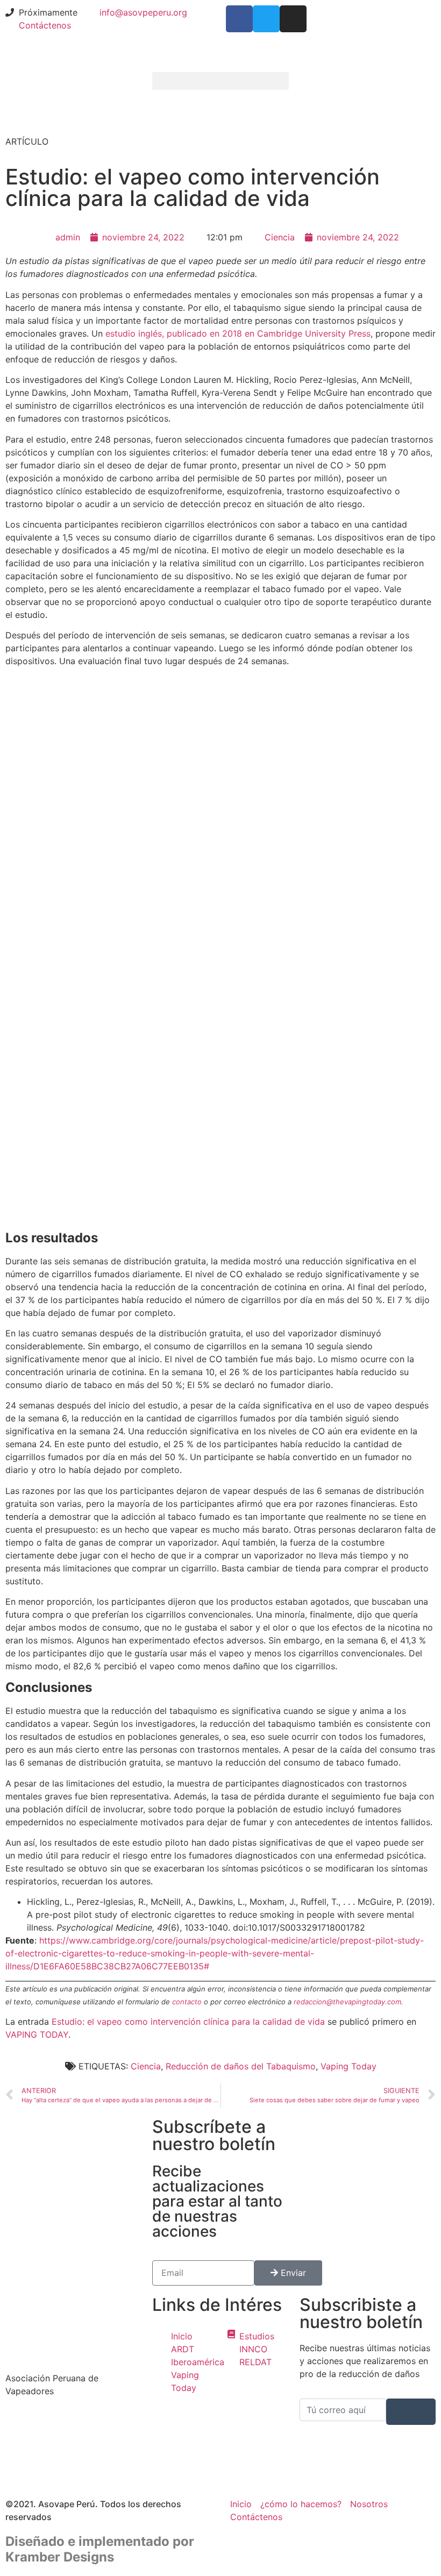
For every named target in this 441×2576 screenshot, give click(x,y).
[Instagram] (293, 19)
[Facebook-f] (239, 19)
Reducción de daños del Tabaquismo (241, 2066)
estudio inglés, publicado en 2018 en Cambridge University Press (238, 333)
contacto (187, 2002)
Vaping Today (348, 2066)
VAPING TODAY (37, 2034)
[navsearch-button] (303, 83)
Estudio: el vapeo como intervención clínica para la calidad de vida (188, 2022)
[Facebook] (73, 2422)
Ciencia (280, 237)
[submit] (411, 2412)
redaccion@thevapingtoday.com (347, 2002)
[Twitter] (266, 19)
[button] (220, 81)
